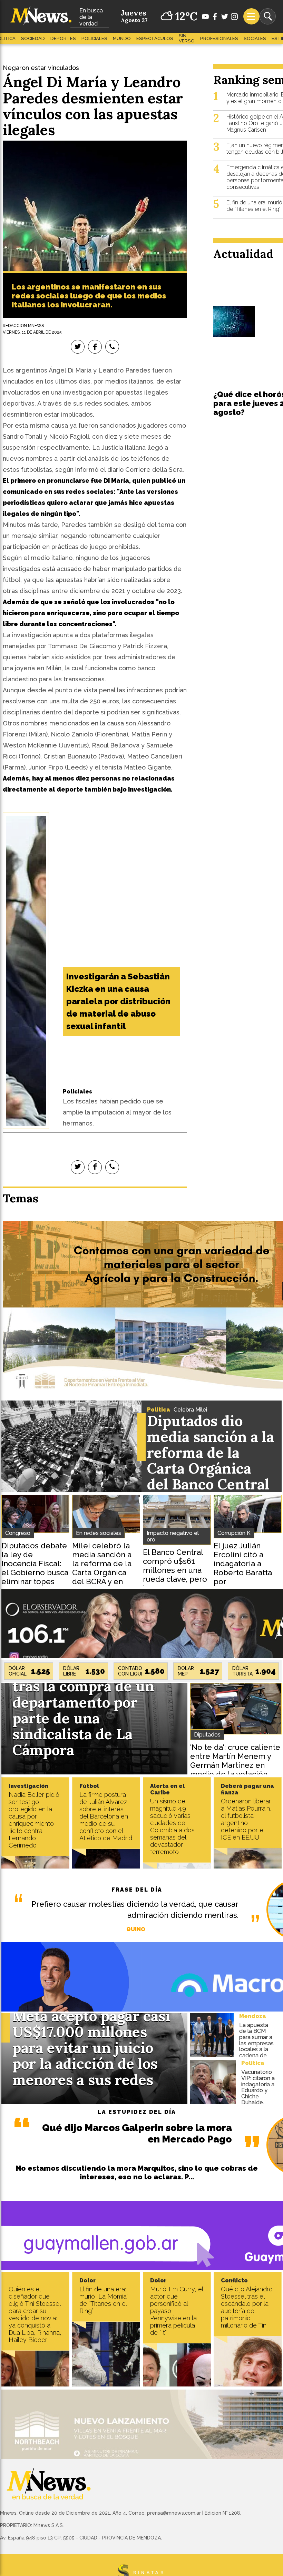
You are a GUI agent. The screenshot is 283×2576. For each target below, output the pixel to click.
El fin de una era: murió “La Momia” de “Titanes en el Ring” (104, 2300)
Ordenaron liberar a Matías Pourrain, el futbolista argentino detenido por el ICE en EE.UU (246, 1819)
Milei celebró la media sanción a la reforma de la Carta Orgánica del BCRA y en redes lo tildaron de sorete (103, 1572)
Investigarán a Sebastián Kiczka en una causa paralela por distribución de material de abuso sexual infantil (118, 1001)
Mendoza (253, 2016)
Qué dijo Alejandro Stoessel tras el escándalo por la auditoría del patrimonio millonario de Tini (247, 2307)
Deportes (63, 38)
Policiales (94, 38)
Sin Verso (187, 38)
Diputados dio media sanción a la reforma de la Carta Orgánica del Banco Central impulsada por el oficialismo (211, 1469)
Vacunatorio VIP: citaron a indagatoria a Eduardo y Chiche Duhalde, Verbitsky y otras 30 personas (258, 2096)
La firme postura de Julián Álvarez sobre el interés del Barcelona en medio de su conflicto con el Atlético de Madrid (106, 1816)
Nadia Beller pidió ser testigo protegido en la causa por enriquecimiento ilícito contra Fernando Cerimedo (34, 1820)
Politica (159, 1410)
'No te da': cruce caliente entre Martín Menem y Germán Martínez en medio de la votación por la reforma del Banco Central (235, 1770)
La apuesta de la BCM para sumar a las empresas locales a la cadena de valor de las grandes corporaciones (258, 2049)
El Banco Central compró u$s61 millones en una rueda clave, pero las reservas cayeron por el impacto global (175, 1579)
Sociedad (33, 38)
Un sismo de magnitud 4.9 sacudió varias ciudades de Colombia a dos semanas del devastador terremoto (172, 1826)
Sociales (255, 38)
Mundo (122, 38)
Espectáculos (155, 38)
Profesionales (219, 38)
